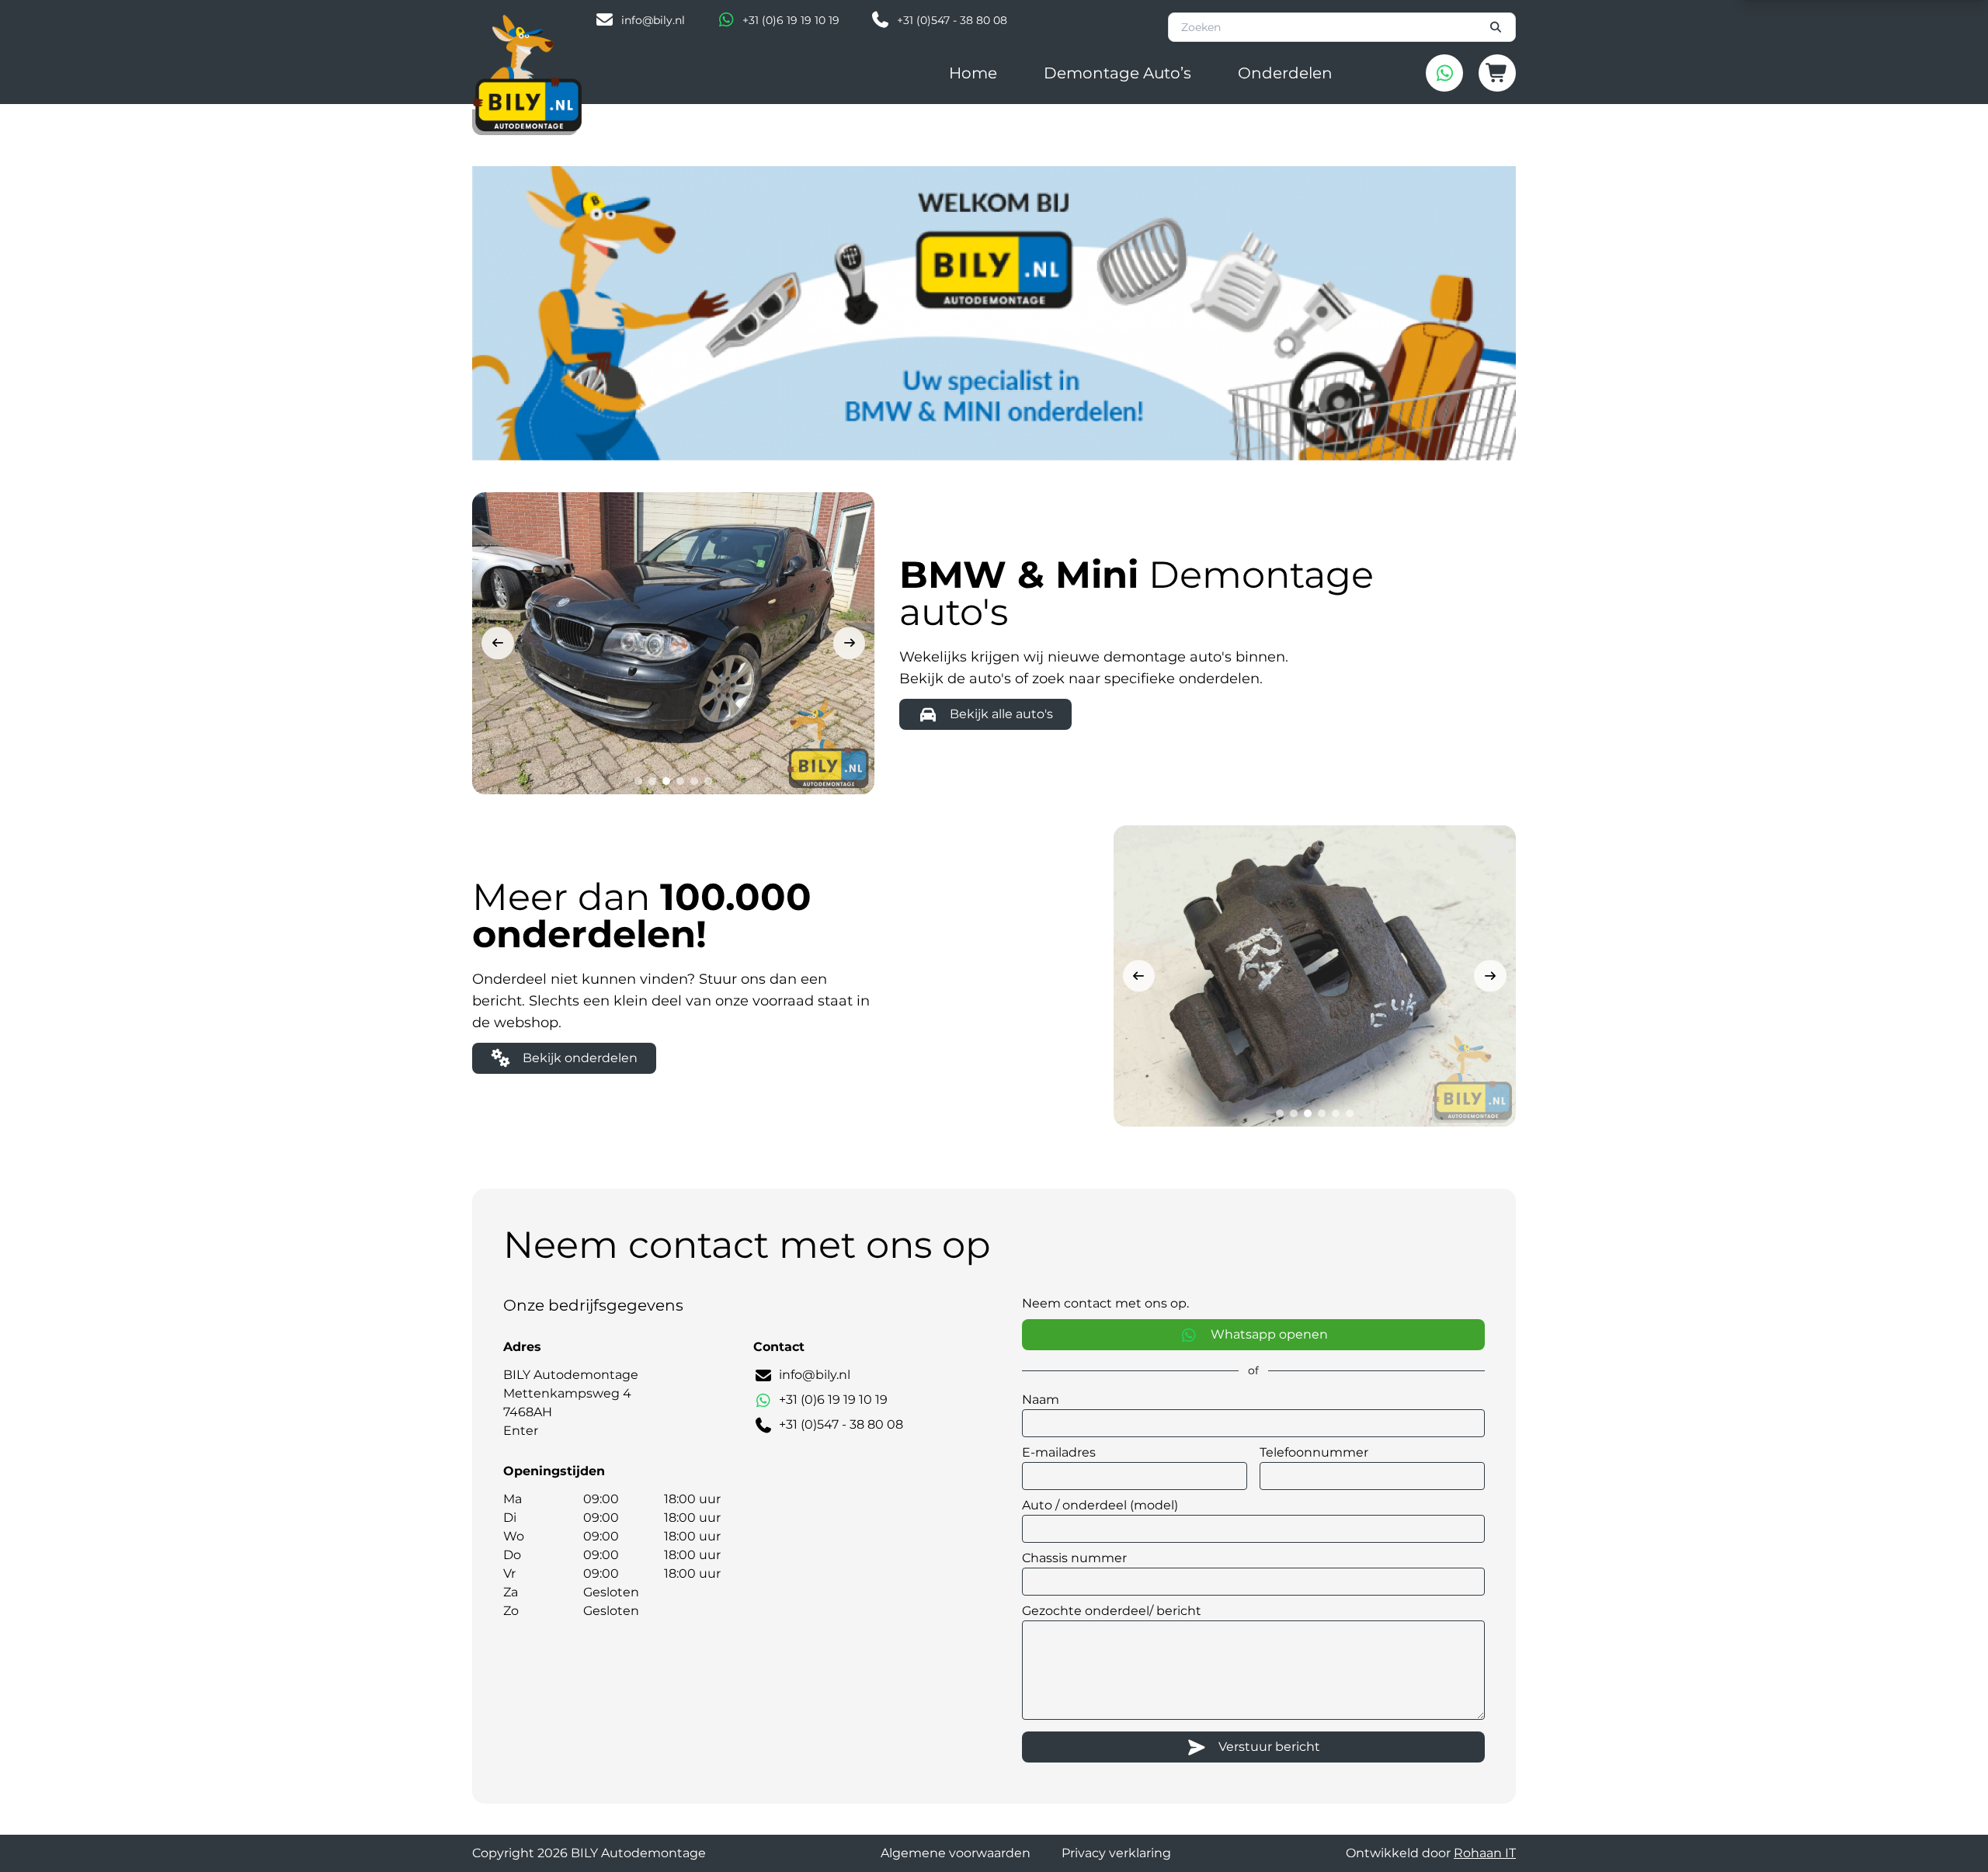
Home (973, 73)
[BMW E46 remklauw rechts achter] (1315, 976)
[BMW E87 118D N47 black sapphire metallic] (673, 643)
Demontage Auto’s (1117, 73)
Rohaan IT (1485, 1853)
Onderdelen (1285, 73)
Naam (1041, 1400)
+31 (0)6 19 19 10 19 (791, 20)
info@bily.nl (653, 20)
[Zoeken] (1496, 27)
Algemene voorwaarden (956, 1853)
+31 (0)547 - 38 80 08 (952, 20)
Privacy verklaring (1116, 1853)
